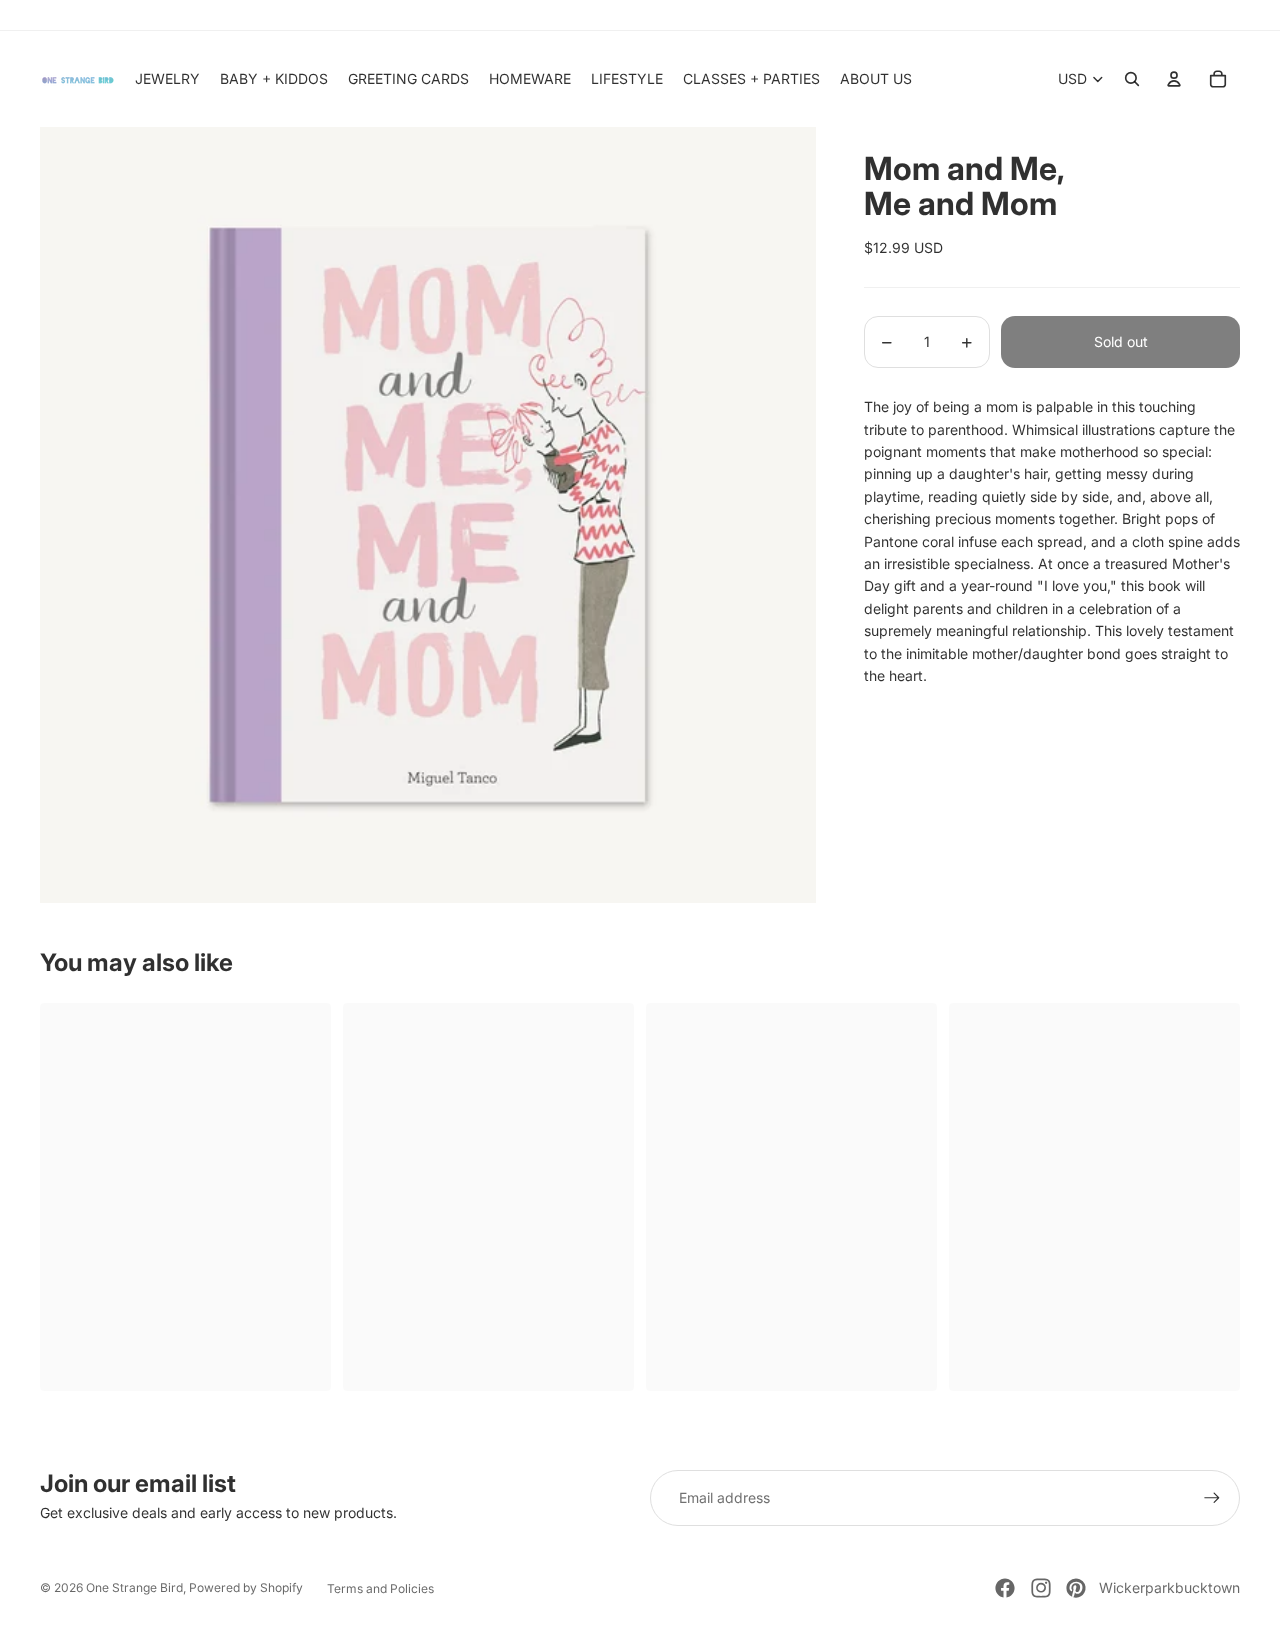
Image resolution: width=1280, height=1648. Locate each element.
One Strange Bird (134, 1587)
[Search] (1132, 79)
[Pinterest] (1076, 1588)
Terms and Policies (380, 1588)
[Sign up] (1212, 1498)
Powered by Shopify (246, 1587)
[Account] (1174, 79)
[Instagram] (1041, 1588)
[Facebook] (1005, 1588)
